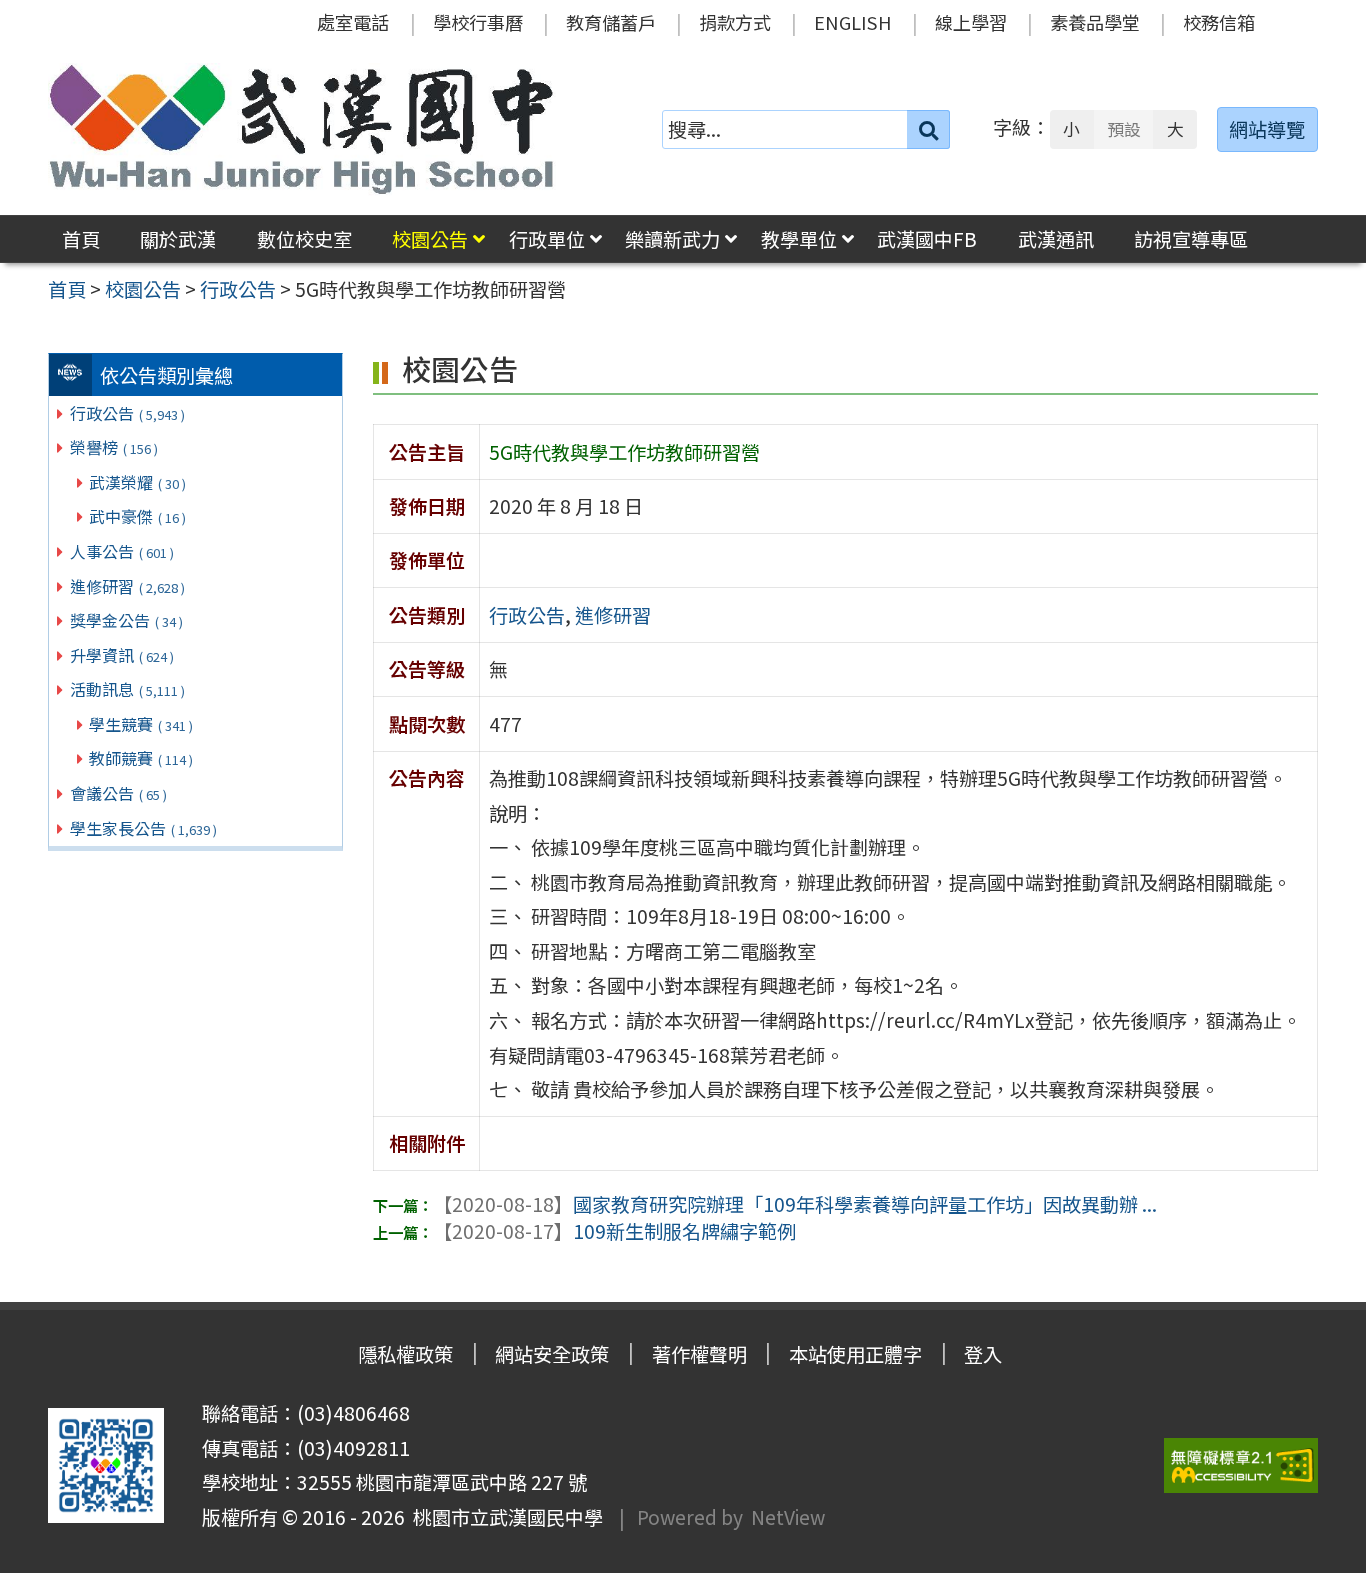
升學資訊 (122, 655)
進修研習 (127, 586)
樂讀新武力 (672, 239)
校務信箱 (1219, 22)
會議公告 (118, 793)
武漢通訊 (1056, 239)
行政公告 (127, 413)
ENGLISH (853, 22)
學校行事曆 (478, 22)
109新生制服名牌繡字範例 (614, 1231)
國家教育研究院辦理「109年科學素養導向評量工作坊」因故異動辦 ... (795, 1204)
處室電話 (353, 22)
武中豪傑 (137, 516)
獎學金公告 (126, 620)
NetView (788, 1517)
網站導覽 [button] (1267, 129)
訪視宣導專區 (1191, 239)
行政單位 (547, 239)
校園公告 (430, 239)
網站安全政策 (552, 1354)
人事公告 (122, 551)
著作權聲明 (699, 1354)
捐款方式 (735, 22)
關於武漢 (178, 239)
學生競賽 (141, 724)
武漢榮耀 (137, 482)
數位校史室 (304, 239)
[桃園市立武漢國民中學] (302, 129)
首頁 (81, 239)
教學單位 (799, 239)
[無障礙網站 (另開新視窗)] (1241, 1465)
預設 (1124, 129)
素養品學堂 (1095, 22)
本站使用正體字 (855, 1354)
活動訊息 (127, 689)
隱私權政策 (405, 1354)
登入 (983, 1354)
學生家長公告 (143, 828)
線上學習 (971, 22)
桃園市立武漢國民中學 (504, 1517)
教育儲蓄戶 (611, 22)
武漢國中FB (927, 239)
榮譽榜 (114, 447)
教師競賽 (141, 758)
